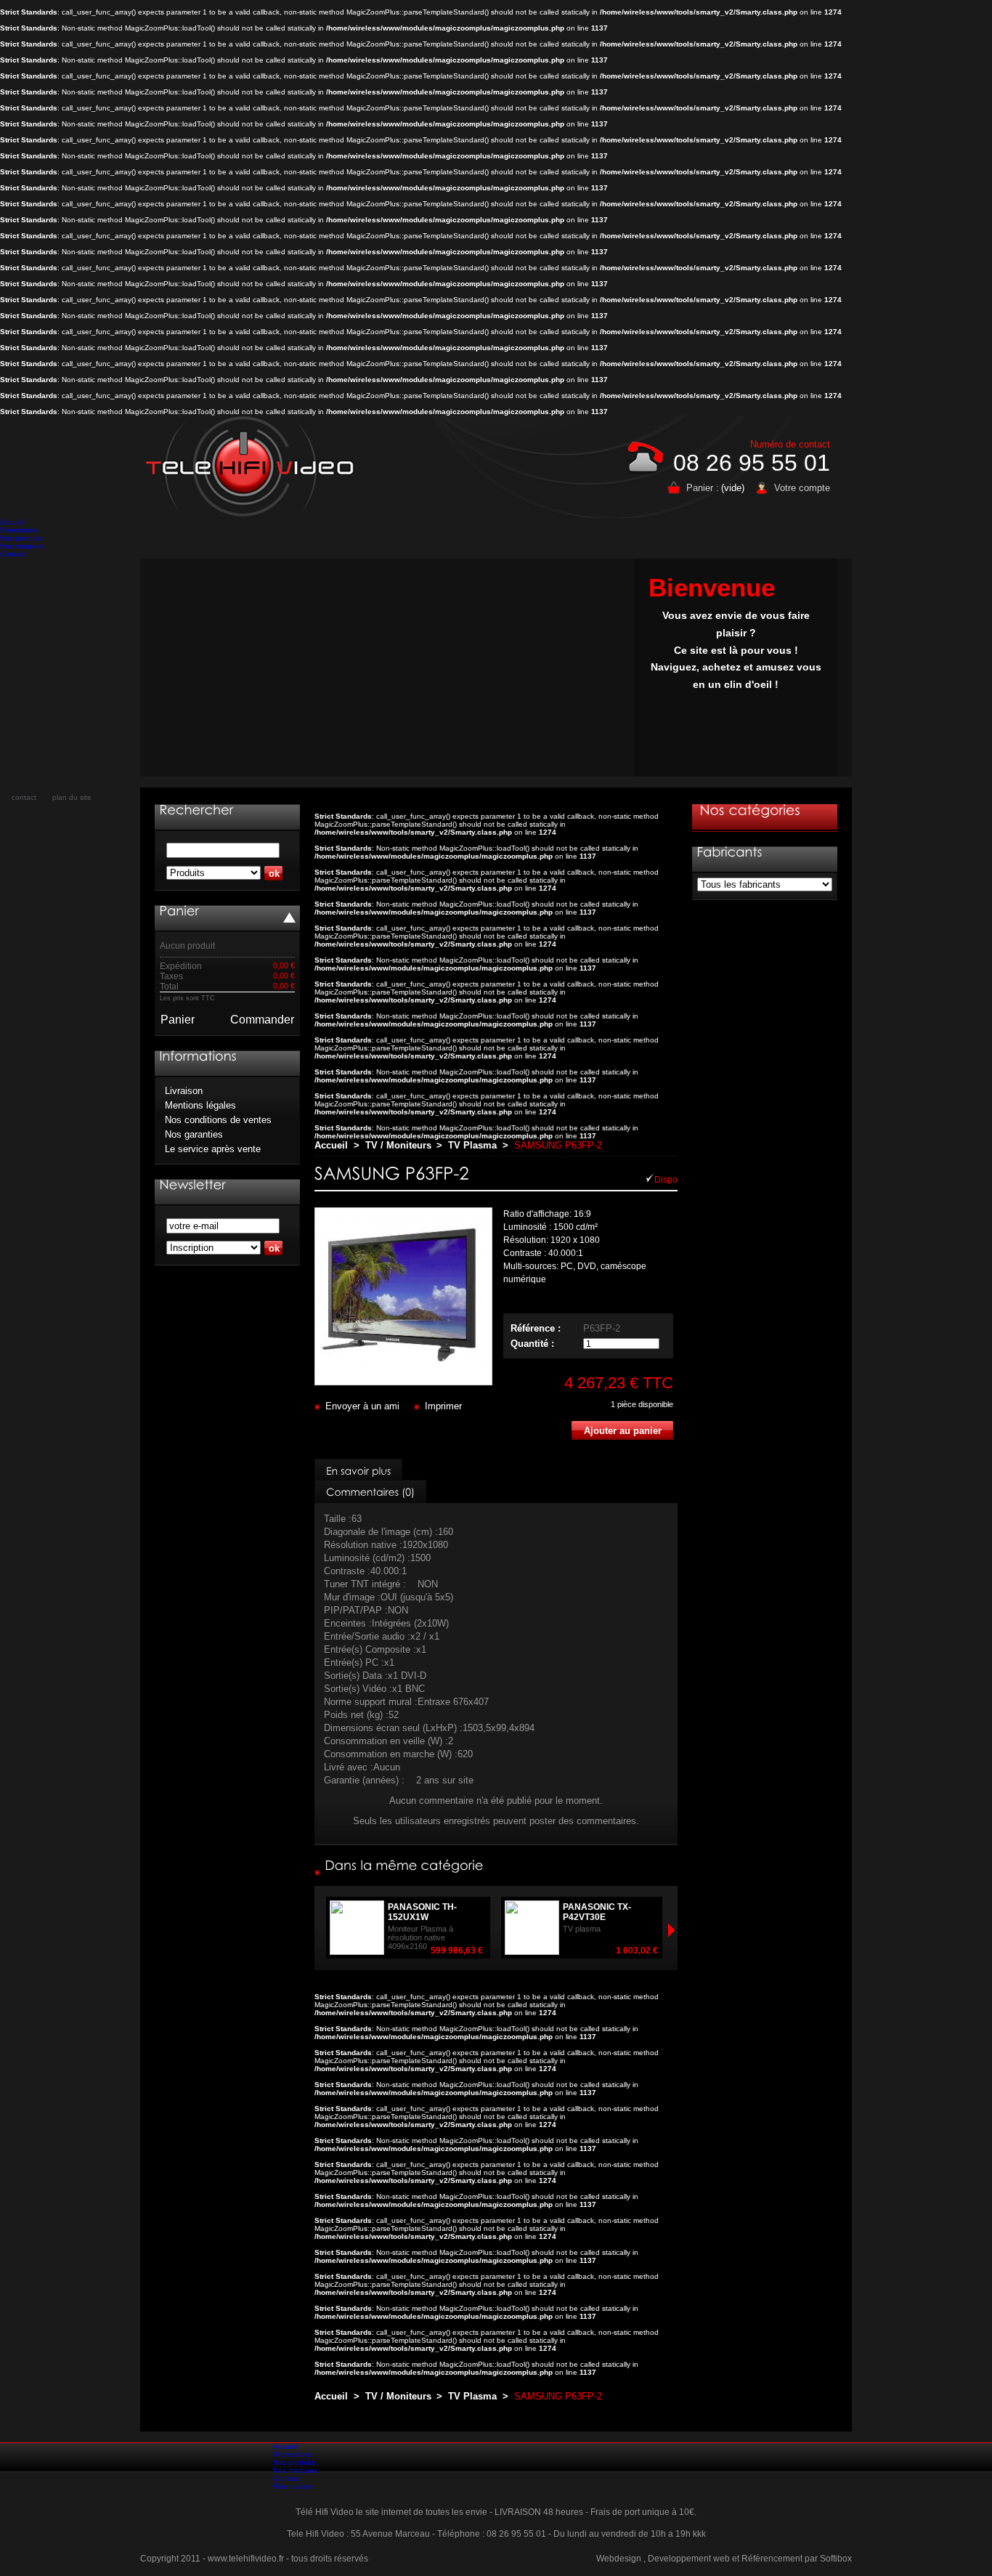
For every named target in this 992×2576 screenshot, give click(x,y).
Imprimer (443, 1406)
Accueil (12, 522)
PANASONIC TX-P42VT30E (597, 1912)
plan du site (72, 797)
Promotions (19, 530)
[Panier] (179, 911)
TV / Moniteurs (398, 1145)
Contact (13, 554)
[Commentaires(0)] (370, 1491)
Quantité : (532, 1344)
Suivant (321, 1930)
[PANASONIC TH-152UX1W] (486, 1951)
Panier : (703, 488)
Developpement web (689, 2559)
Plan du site (293, 2486)
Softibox (836, 2559)
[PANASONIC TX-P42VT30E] (661, 1951)
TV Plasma (472, 1145)
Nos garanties (194, 1134)
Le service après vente (213, 1149)
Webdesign (619, 2559)
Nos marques (22, 546)
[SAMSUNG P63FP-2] (403, 1382)
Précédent (671, 1930)
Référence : (536, 1328)
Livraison (184, 1091)
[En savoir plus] (358, 1470)
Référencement (772, 2559)
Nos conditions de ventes (218, 1120)
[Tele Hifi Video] (253, 466)
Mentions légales (200, 1105)
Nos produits (21, 538)
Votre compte (802, 488)
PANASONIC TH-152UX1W (422, 1912)
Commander (262, 1020)
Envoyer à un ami (362, 1406)
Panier (178, 1020)
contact (24, 797)
